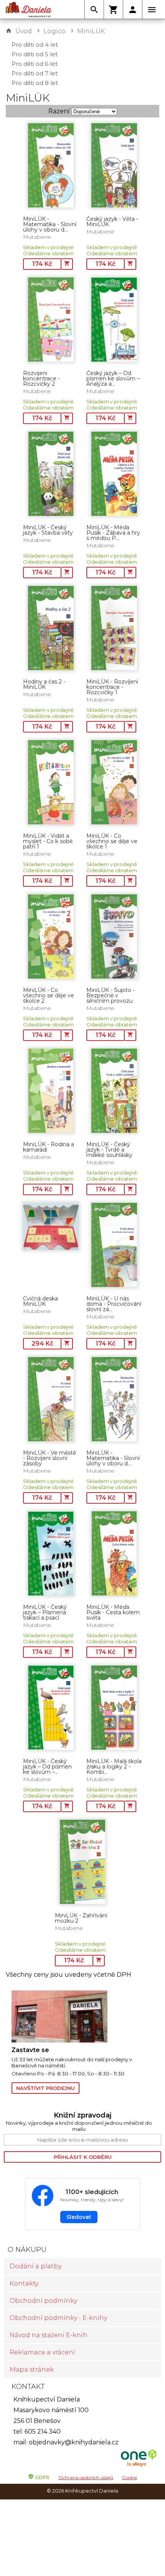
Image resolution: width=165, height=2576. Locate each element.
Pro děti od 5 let (35, 54)
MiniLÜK (91, 31)
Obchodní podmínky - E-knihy (58, 2318)
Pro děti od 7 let (35, 73)
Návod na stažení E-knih (49, 2335)
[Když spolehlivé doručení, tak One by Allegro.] (139, 2466)
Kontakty (24, 2283)
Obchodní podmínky (43, 2301)
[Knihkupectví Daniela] (29, 10)
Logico (54, 31)
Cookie (130, 2477)
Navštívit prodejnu (45, 2088)
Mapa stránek (32, 2370)
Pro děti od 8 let (35, 83)
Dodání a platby (35, 2266)
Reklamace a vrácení (42, 2352)
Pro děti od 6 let (35, 64)
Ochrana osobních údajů (86, 2477)
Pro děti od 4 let (35, 45)
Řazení (59, 111)
